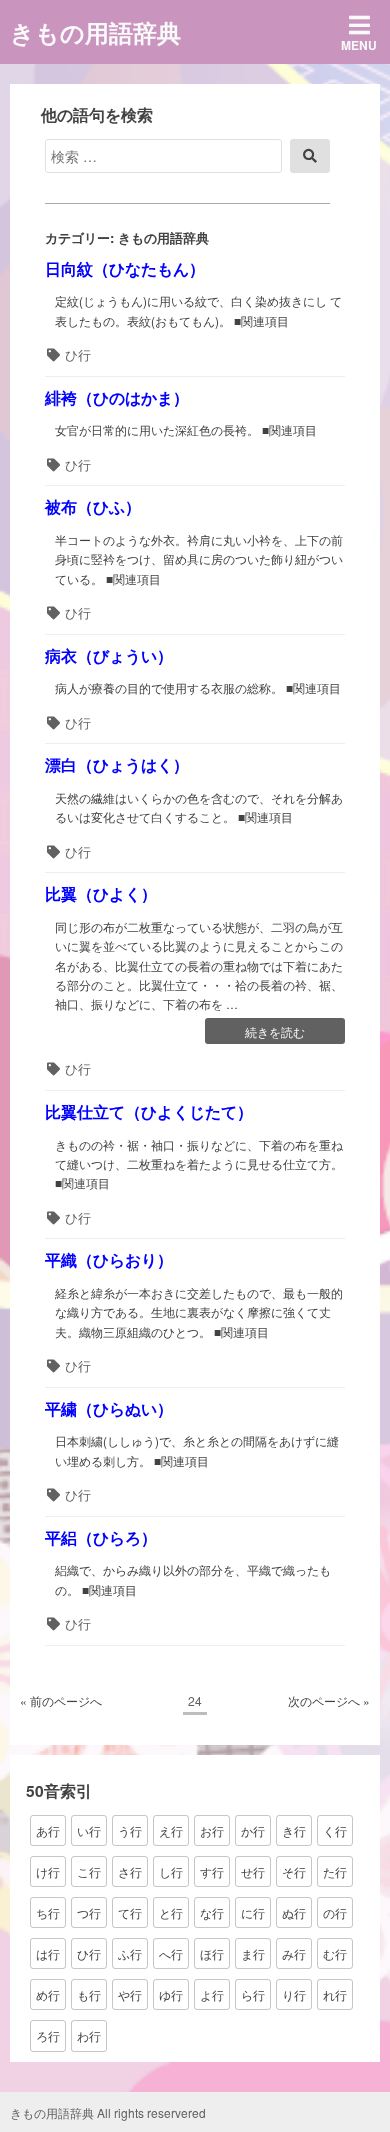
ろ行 (48, 2035)
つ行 (89, 1912)
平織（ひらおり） (109, 1259)
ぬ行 (294, 1912)
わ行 (89, 2035)
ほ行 (212, 1953)
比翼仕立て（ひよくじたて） (149, 1111)
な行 (212, 1912)
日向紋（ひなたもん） (125, 268)
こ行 (89, 1871)
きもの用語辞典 (95, 32)
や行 (130, 1994)
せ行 (253, 1871)
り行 (294, 1994)
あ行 (48, 1830)
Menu (359, 45)
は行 (48, 1953)
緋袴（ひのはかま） (117, 397)
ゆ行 (171, 1994)
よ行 (212, 1994)
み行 (294, 1953)
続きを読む (274, 1033)
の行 (335, 1912)
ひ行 (78, 354)
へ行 (171, 1953)
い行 (89, 1830)
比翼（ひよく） (101, 893)
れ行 (335, 1994)
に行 (253, 1912)
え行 (171, 1830)
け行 (48, 1871)
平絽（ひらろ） (101, 1537)
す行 (212, 1871)
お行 (212, 1830)
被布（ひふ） (93, 506)
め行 (48, 1994)
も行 (89, 1994)
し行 (171, 1871)
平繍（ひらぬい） (109, 1408)
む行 (335, 1953)
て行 (130, 1912)
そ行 (294, 1871)
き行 (294, 1830)
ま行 (253, 1953)
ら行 (253, 1994)
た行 (335, 1871)
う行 (130, 1830)
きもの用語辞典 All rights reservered (108, 2112)
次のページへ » (329, 1700)
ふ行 (130, 1953)
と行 (171, 1912)
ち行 (48, 1912)
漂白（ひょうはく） (117, 764)
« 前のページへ (61, 1700)
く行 (335, 1830)
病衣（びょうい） (109, 655)
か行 (253, 1830)
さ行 (130, 1871)
